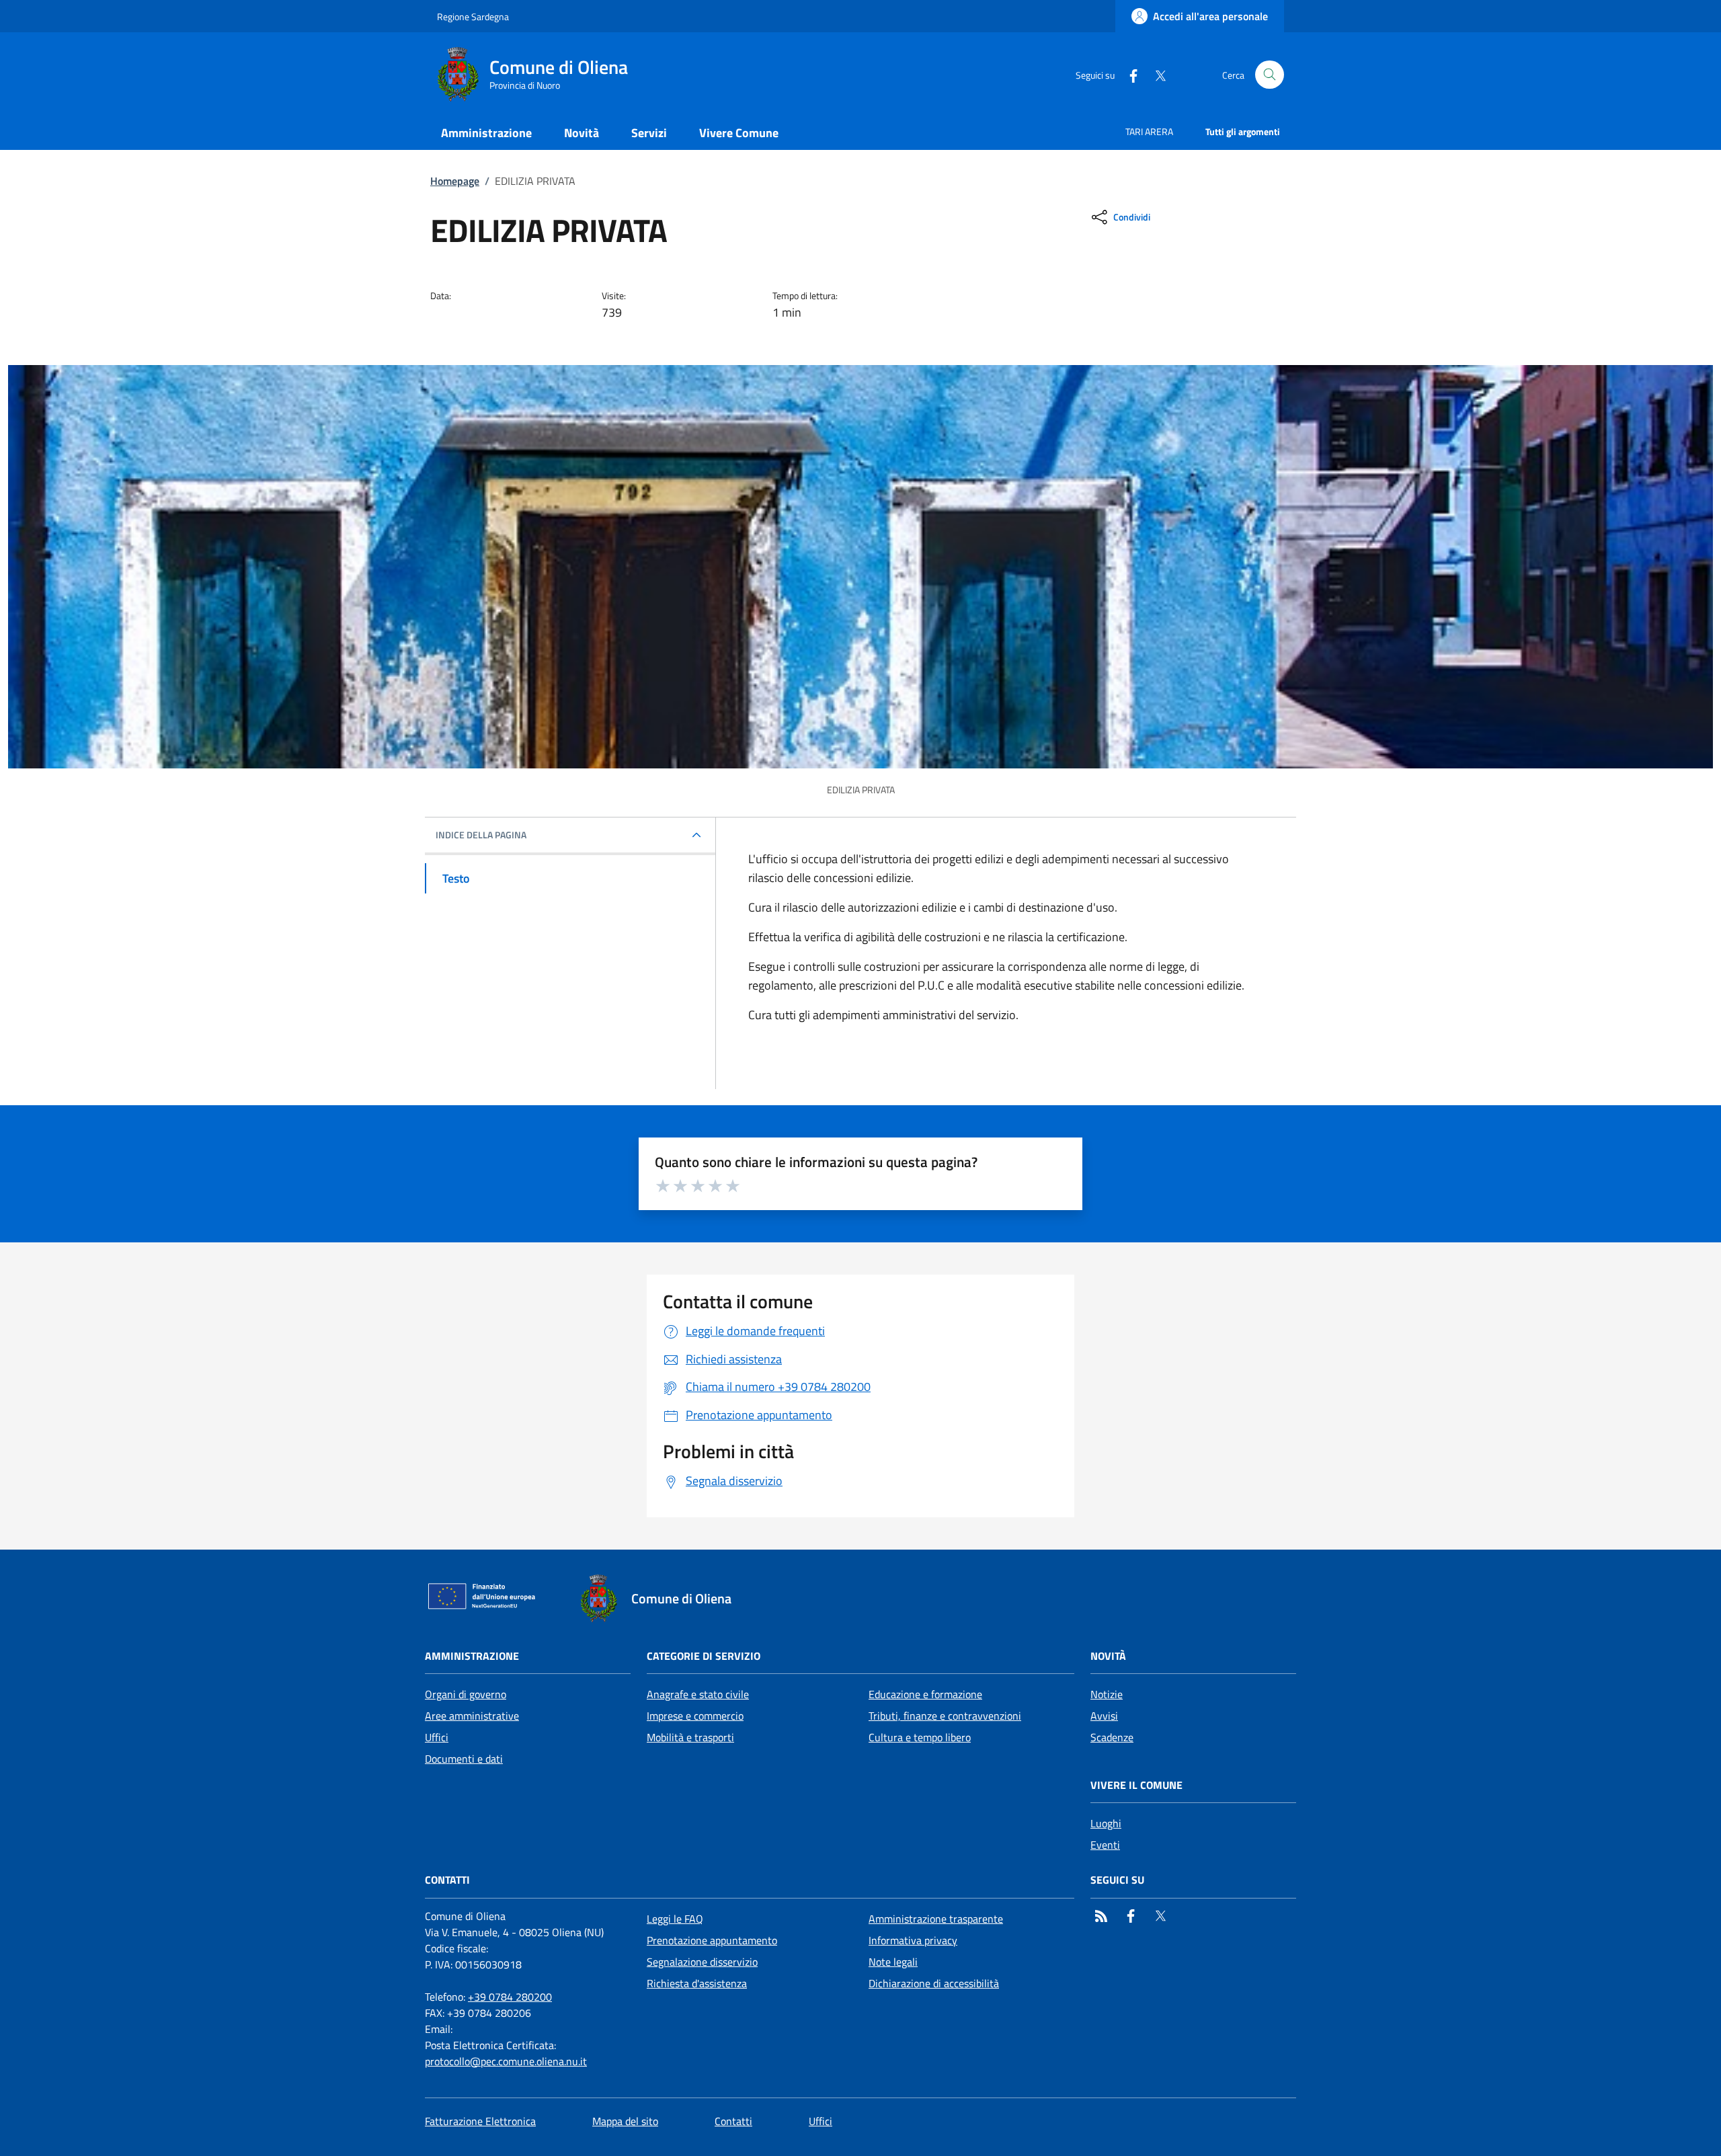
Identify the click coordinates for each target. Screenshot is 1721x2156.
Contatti (733, 2121)
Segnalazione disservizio (702, 1962)
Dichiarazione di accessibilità (934, 1983)
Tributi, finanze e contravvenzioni (945, 1716)
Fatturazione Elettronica (480, 2121)
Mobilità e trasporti (690, 1737)
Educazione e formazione (925, 1694)
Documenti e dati (464, 1759)
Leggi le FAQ (675, 1919)
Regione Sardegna (473, 16)
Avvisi (1104, 1716)
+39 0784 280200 (510, 1997)
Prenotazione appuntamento (712, 1940)
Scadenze (1112, 1737)
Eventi (1105, 1845)
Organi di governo (466, 1694)
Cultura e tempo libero (920, 1737)
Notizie (1107, 1694)
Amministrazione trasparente (936, 1919)
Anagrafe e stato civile (698, 1694)
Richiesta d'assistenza (697, 1983)
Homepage (455, 181)
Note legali (893, 1962)
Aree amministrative (472, 1716)
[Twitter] (1155, 74)
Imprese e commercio (695, 1716)
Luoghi (1106, 1823)
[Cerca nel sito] (1270, 75)
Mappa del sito (625, 2121)
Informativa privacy (913, 1940)
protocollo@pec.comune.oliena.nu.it (506, 2061)
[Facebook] (1128, 74)
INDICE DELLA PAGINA (481, 835)
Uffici (437, 1737)
